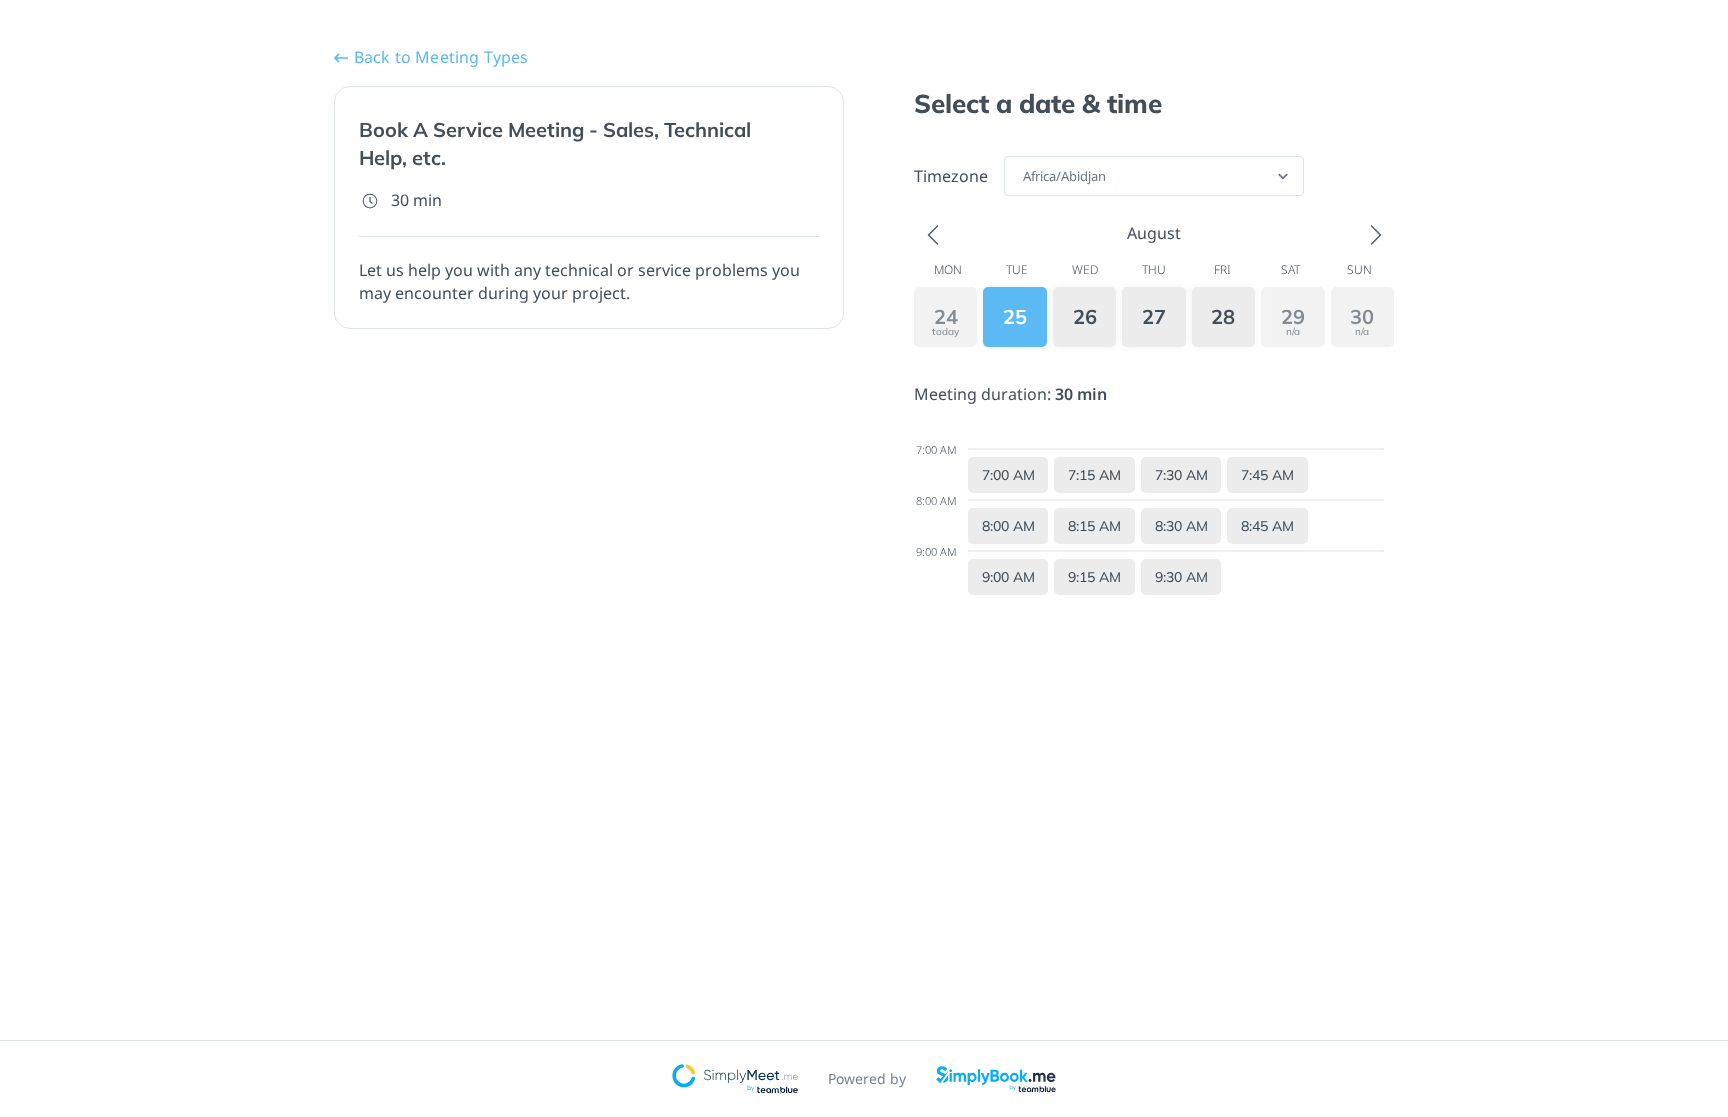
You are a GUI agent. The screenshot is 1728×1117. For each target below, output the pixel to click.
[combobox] (1024, 176)
